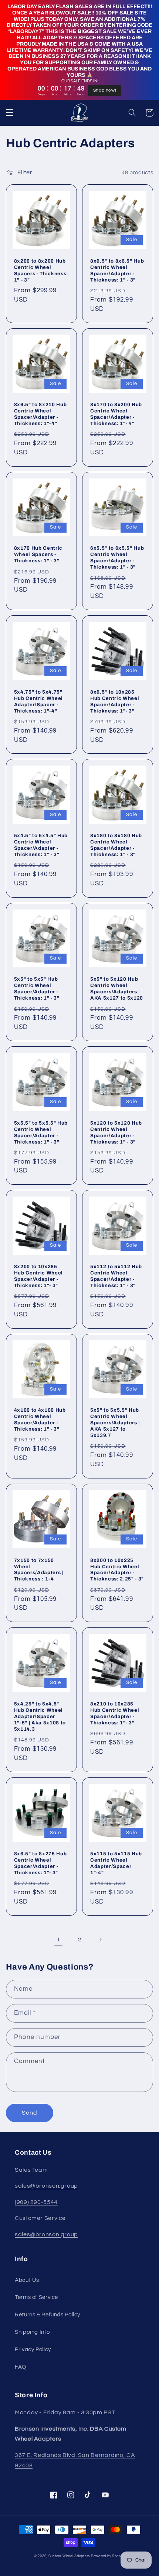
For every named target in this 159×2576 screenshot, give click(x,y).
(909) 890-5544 (36, 2202)
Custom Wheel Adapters (69, 2556)
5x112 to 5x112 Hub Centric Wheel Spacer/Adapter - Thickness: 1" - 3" (116, 1276)
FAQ (21, 2367)
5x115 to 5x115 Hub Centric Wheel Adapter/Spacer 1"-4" (116, 1863)
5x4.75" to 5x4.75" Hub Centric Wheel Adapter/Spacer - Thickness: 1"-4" (38, 701)
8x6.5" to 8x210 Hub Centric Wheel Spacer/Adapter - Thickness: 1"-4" (40, 414)
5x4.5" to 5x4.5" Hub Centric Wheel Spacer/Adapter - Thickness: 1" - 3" (41, 845)
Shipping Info (32, 2332)
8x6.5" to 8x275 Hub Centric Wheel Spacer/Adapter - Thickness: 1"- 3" (40, 1863)
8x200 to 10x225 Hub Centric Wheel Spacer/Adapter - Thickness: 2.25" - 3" (117, 1570)
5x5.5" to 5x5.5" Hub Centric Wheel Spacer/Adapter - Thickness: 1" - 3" (41, 1132)
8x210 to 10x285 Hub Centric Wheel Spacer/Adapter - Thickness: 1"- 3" (115, 1713)
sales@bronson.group (46, 2186)
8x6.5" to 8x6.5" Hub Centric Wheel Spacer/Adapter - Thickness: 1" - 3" (117, 270)
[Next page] (101, 1940)
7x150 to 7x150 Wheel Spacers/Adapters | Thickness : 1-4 (39, 1570)
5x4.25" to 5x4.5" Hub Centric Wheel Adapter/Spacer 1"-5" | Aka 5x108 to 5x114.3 (40, 1716)
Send (30, 2113)
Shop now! (105, 90)
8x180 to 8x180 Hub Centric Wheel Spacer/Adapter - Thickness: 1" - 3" (116, 845)
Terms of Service (36, 2297)
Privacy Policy (33, 2350)
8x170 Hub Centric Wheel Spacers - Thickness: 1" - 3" (38, 554)
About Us (27, 2280)
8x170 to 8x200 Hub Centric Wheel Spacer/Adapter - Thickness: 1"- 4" (116, 414)
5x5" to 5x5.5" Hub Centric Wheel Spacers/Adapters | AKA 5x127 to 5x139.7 (115, 1423)
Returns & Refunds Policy (48, 2315)
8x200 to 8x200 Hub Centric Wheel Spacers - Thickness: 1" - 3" (41, 270)
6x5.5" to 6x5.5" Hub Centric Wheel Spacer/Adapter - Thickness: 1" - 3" (117, 557)
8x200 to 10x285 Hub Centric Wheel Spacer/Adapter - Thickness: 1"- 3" (38, 1276)
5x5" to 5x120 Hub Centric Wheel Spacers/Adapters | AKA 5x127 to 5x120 (117, 988)
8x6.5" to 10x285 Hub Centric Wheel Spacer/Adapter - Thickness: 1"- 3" (115, 701)
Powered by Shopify (108, 2556)
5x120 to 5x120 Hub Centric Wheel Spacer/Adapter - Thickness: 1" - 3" (116, 1132)
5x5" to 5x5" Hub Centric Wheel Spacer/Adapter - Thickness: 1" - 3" (37, 988)
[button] (10, 113)
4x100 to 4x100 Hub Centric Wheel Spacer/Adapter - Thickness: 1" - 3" (40, 1419)
